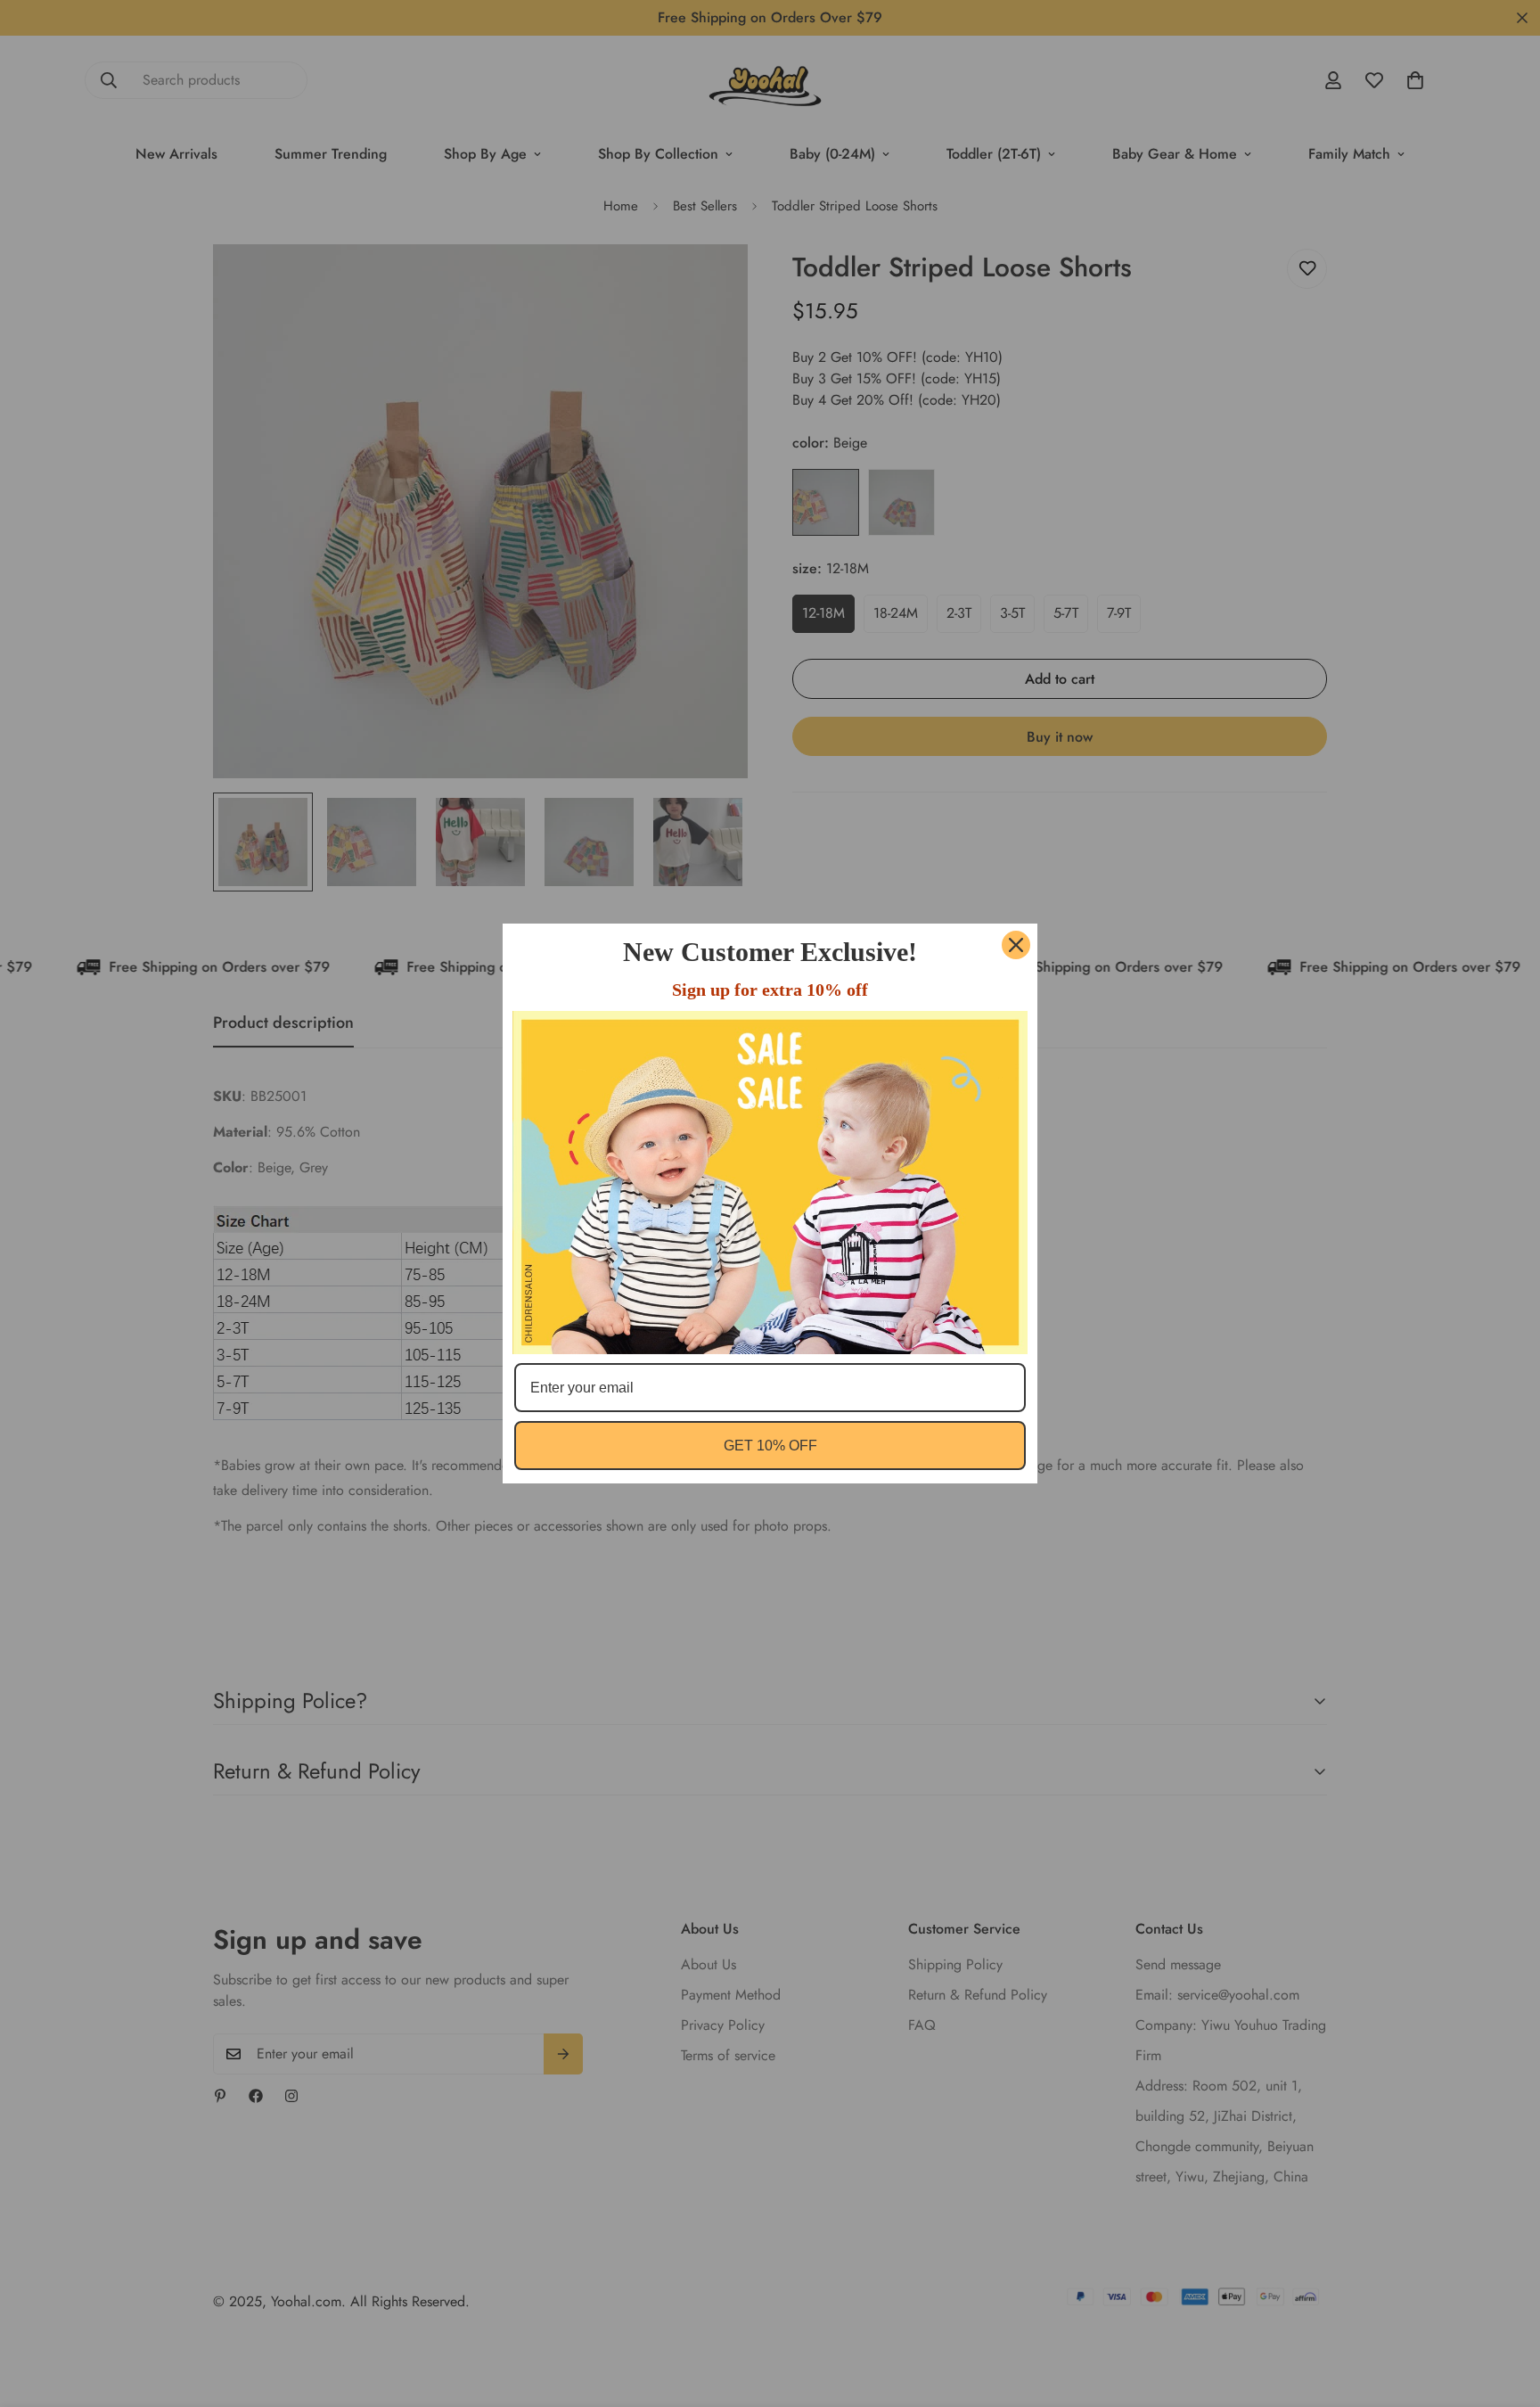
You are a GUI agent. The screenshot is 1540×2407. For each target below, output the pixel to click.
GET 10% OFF (770, 1446)
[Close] (1016, 945)
